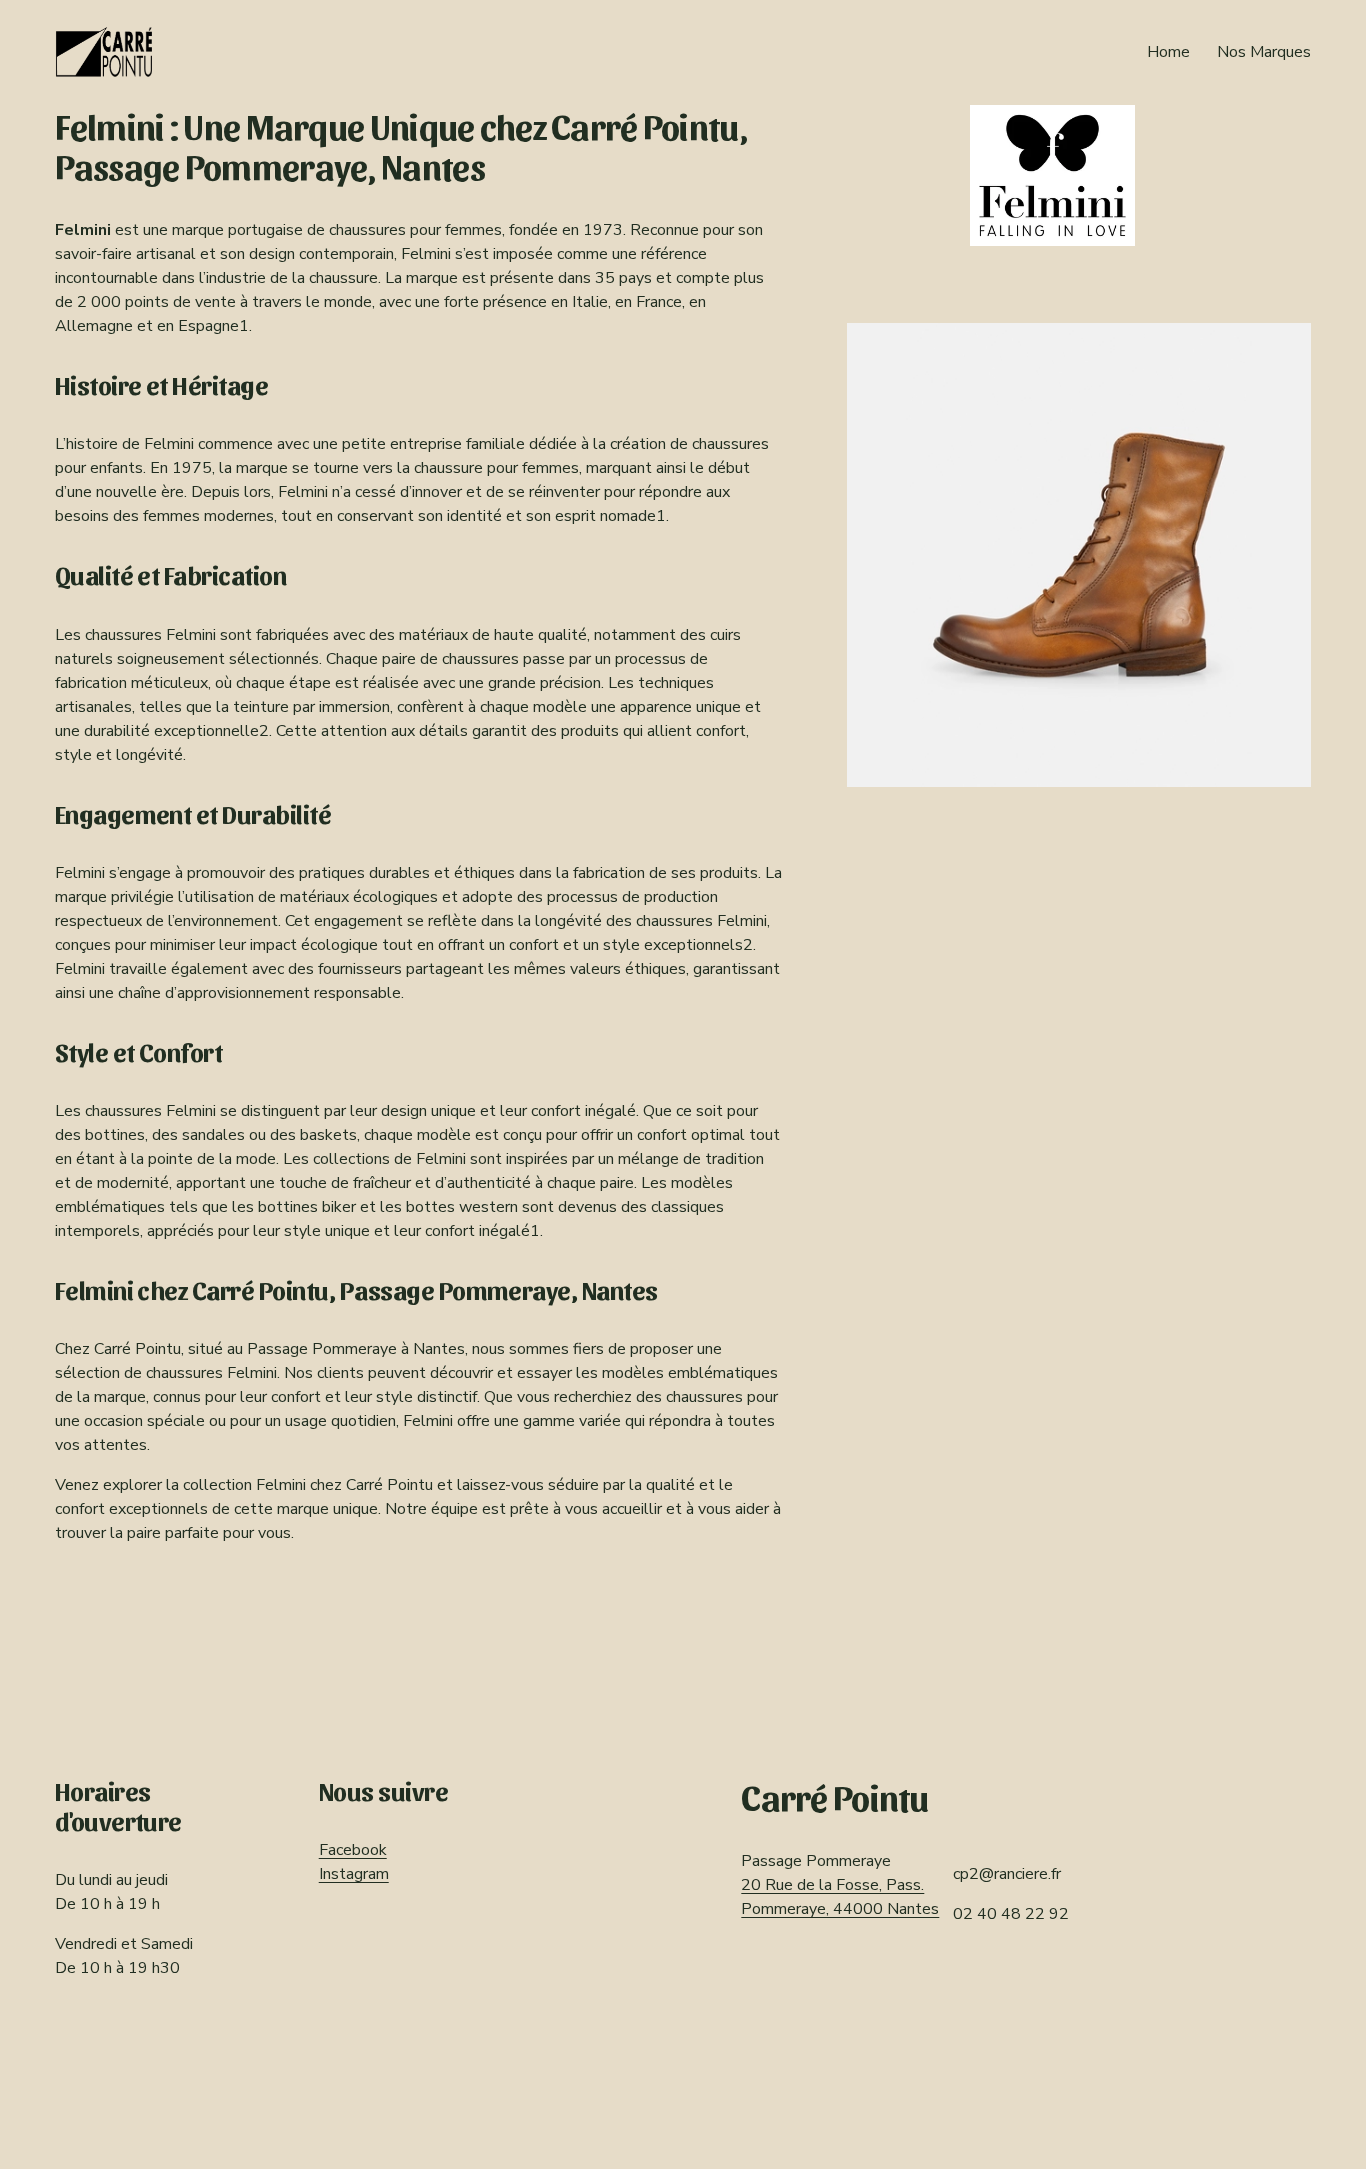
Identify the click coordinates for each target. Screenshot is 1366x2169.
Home (1168, 52)
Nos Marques (1264, 52)
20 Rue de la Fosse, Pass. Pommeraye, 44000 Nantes (840, 1897)
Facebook (353, 1850)
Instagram (354, 1874)
